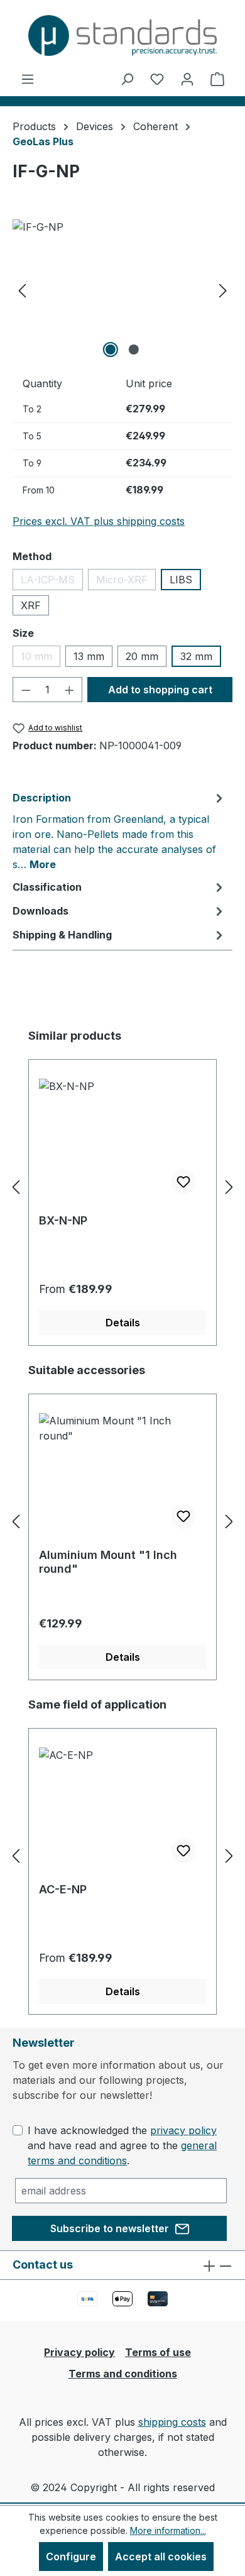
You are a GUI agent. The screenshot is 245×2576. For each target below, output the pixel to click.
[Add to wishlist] (183, 1182)
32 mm (196, 656)
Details (123, 1323)
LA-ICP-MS (52, 582)
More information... (168, 2530)
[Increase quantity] (70, 690)
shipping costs (172, 2422)
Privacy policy (79, 2352)
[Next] (223, 290)
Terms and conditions (123, 2374)
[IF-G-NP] (122, 290)
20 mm (142, 656)
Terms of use (158, 2352)
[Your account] (187, 79)
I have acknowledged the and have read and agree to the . (122, 2145)
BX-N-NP (63, 1220)
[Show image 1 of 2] (111, 350)
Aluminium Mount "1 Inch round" (108, 1562)
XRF (31, 605)
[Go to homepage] (122, 36)
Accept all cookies (161, 2557)
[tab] (119, 830)
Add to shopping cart (160, 690)
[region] (122, 290)
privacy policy (183, 2130)
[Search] (127, 79)
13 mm (89, 656)
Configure (71, 2557)
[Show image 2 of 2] (134, 350)
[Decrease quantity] (26, 690)
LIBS (181, 580)
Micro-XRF (126, 582)
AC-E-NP (63, 1889)
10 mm (41, 658)
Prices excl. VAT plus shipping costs (99, 521)
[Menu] (28, 79)
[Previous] (22, 290)
